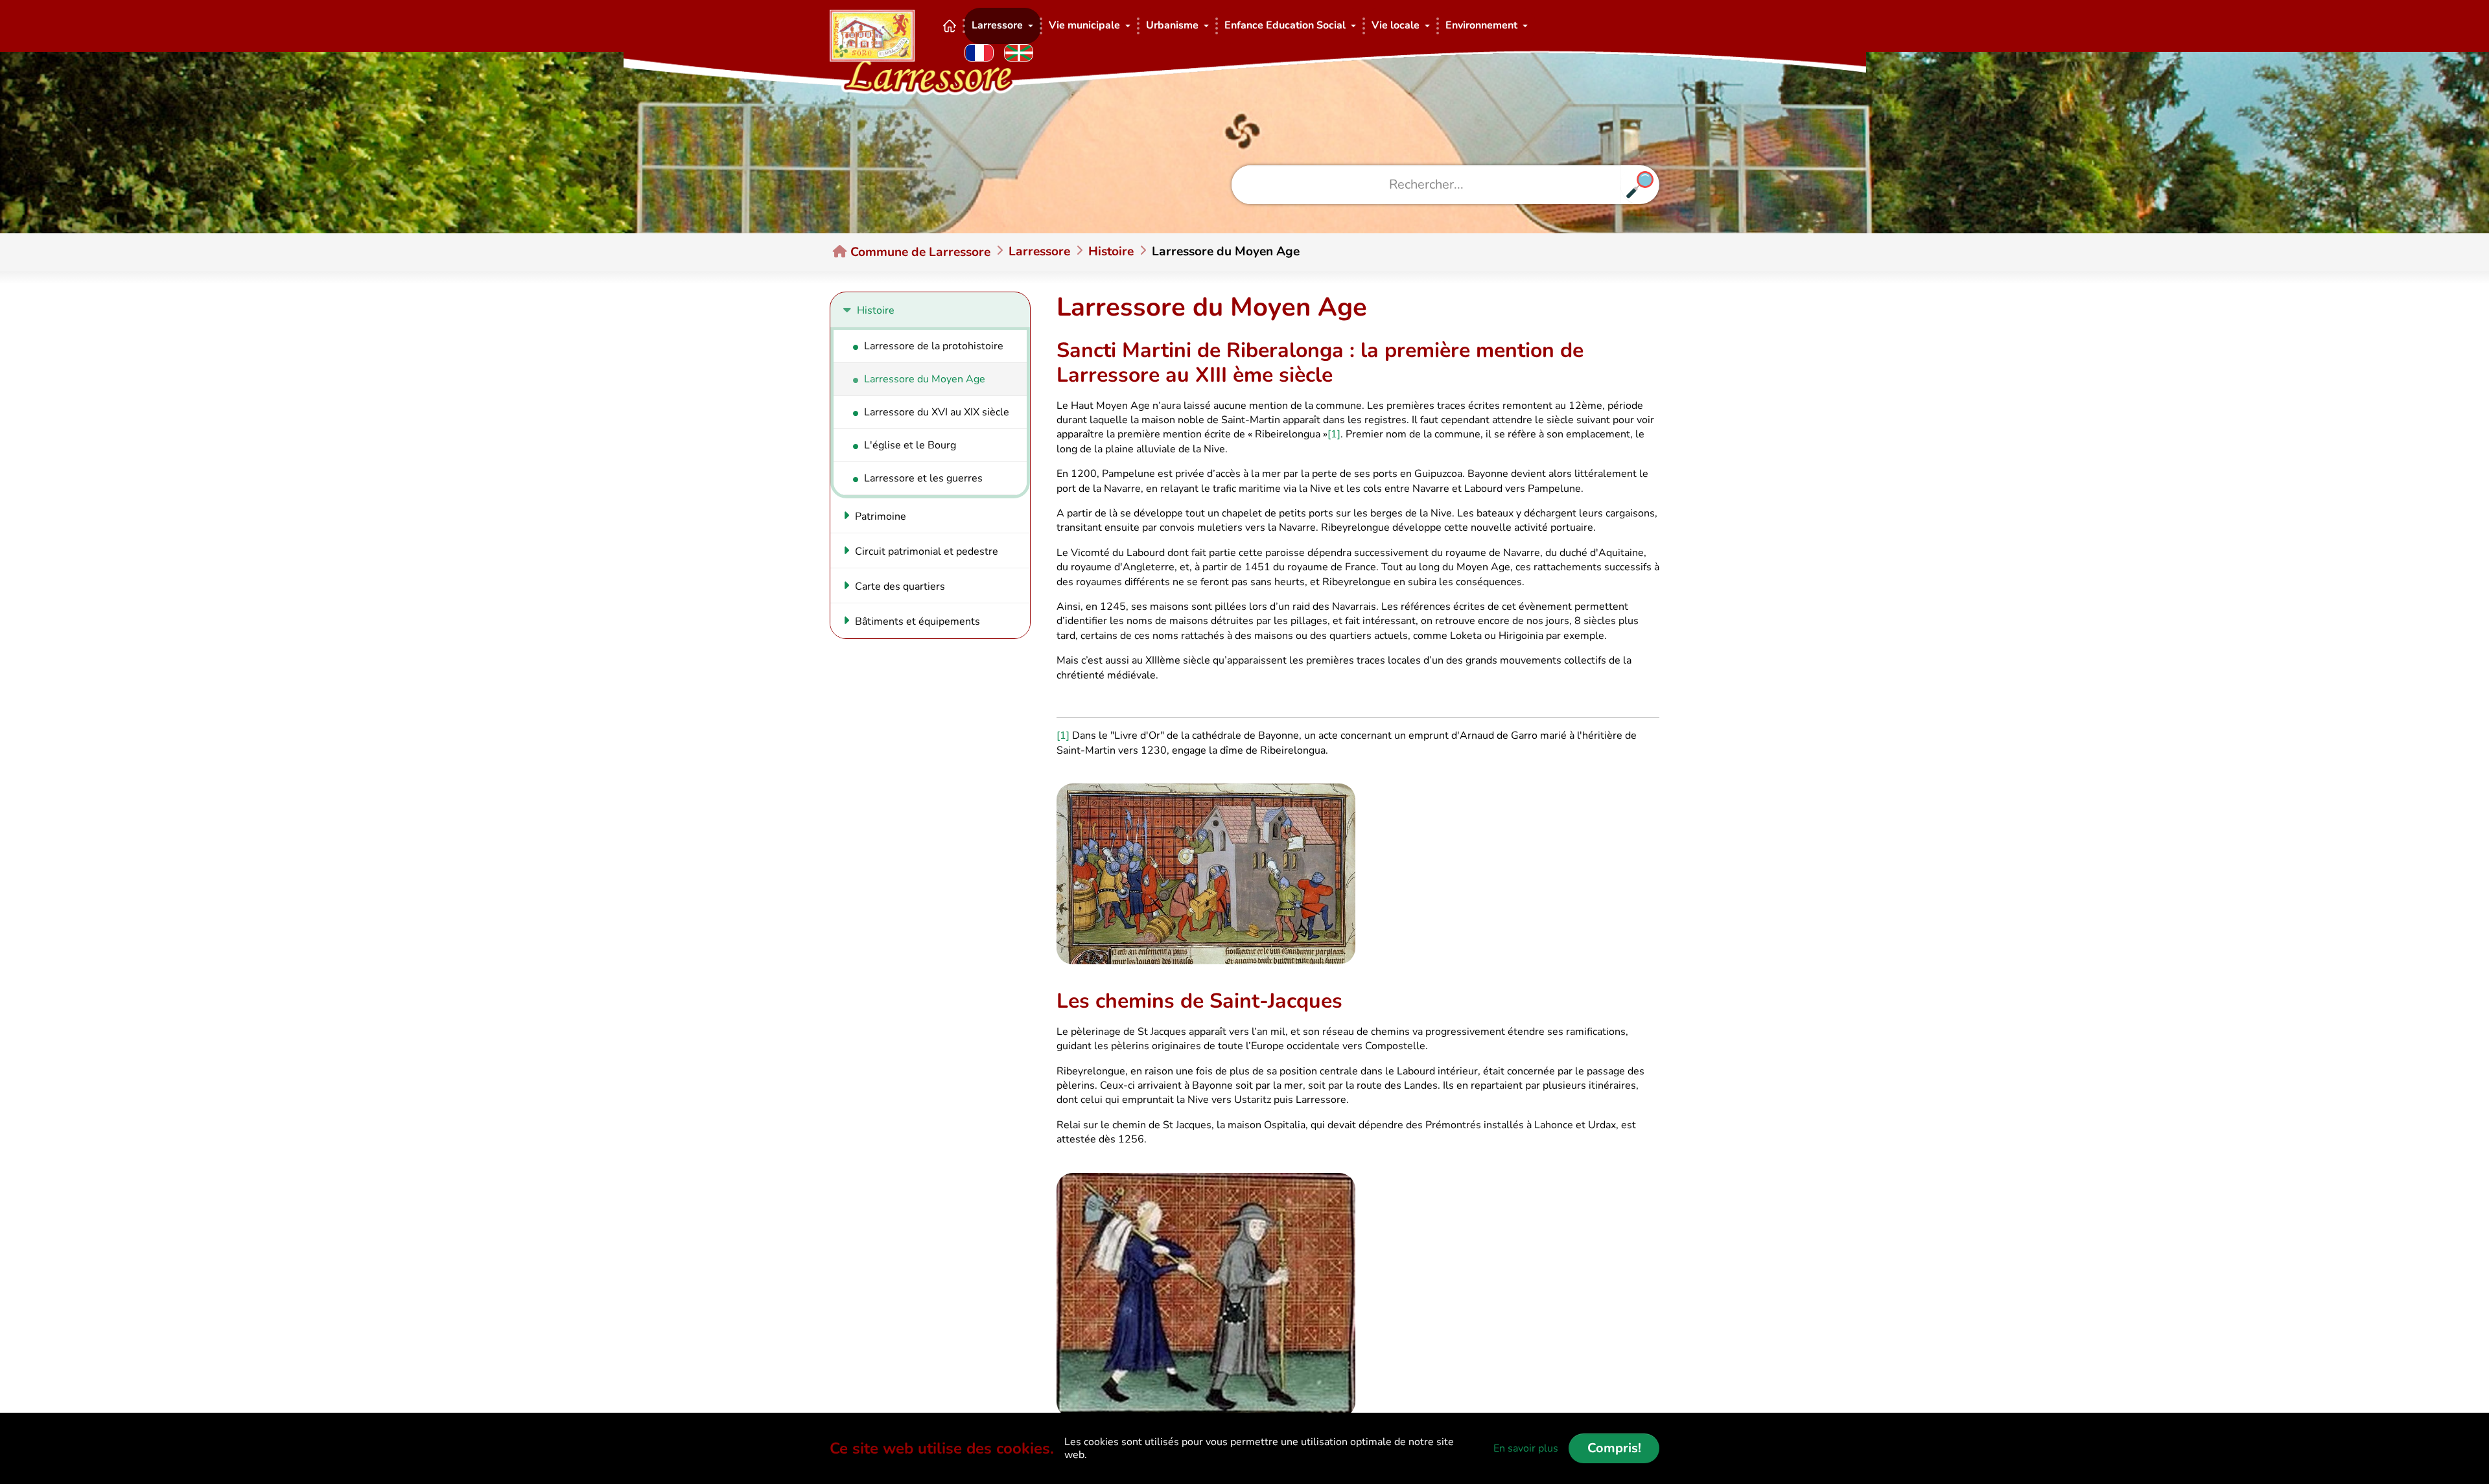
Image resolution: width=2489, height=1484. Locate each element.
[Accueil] (950, 26)
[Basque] (1019, 53)
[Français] (979, 53)
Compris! (1614, 1448)
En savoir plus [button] (1526, 1448)
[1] (1334, 434)
